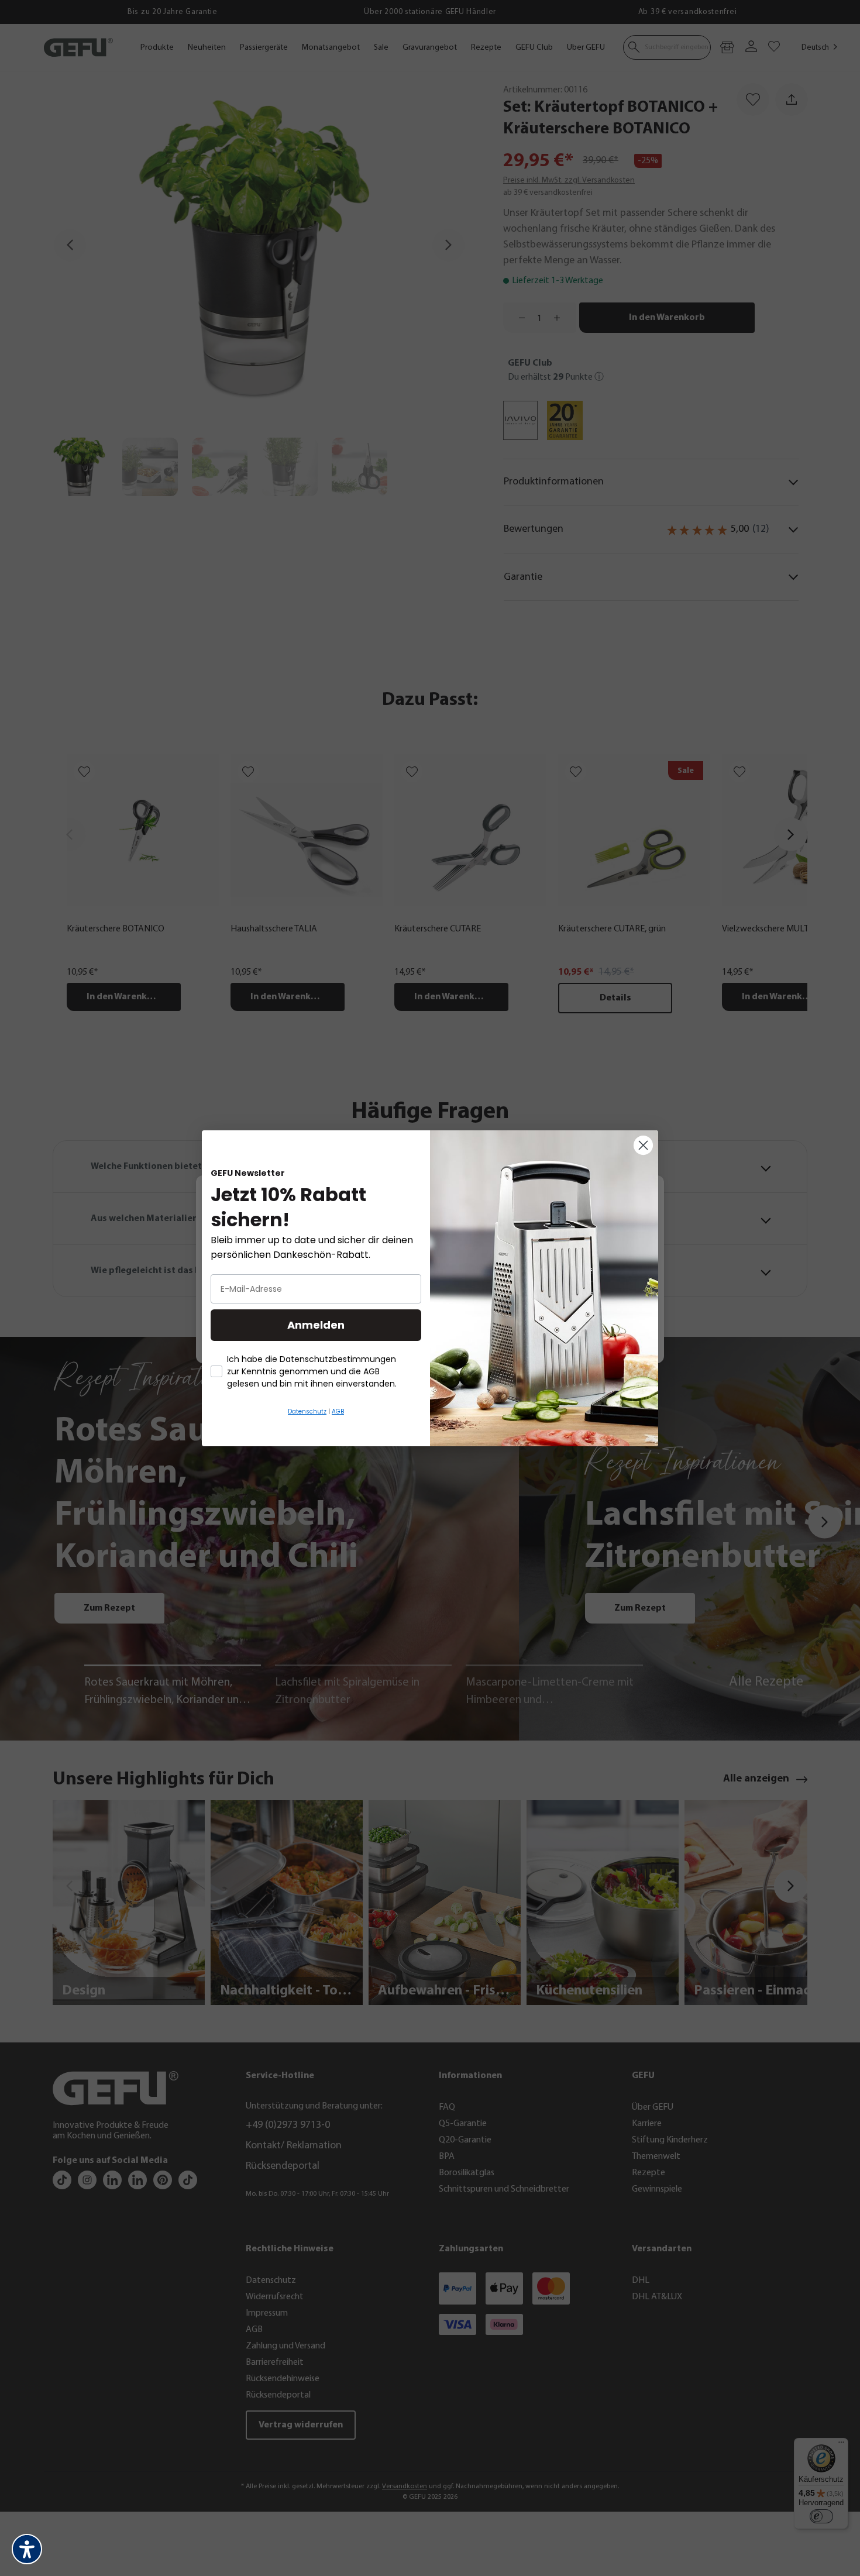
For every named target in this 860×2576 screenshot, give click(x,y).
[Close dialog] (643, 1145)
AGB (338, 1411)
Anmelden (316, 1325)
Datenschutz (307, 1411)
